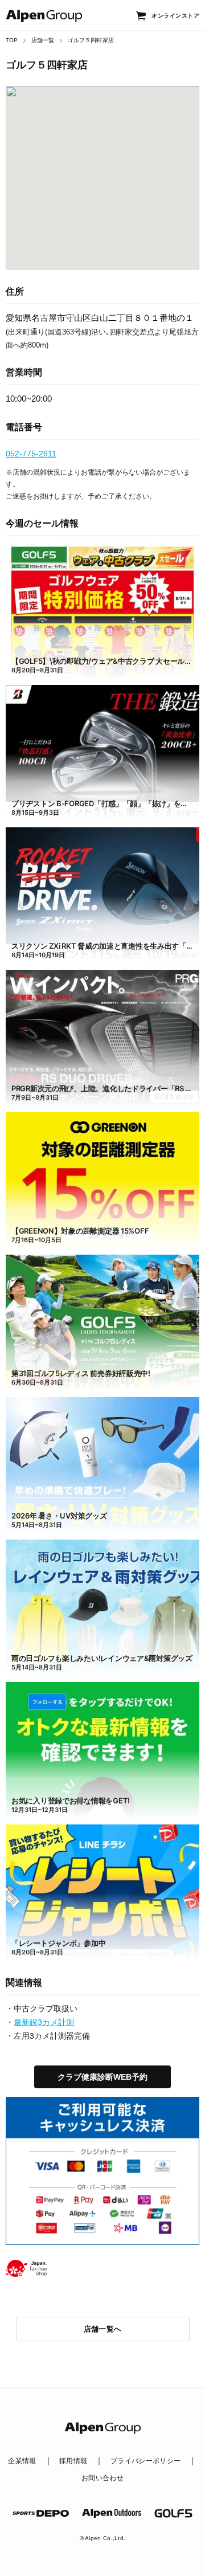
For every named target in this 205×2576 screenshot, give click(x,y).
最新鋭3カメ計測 (44, 2022)
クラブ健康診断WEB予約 (102, 2077)
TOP (12, 40)
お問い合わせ (102, 2478)
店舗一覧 (43, 40)
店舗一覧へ (103, 2329)
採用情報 (73, 2461)
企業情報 (22, 2461)
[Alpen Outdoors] (111, 2513)
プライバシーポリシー (146, 2461)
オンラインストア (175, 16)
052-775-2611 (31, 454)
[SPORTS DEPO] (41, 2513)
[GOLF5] (174, 2513)
